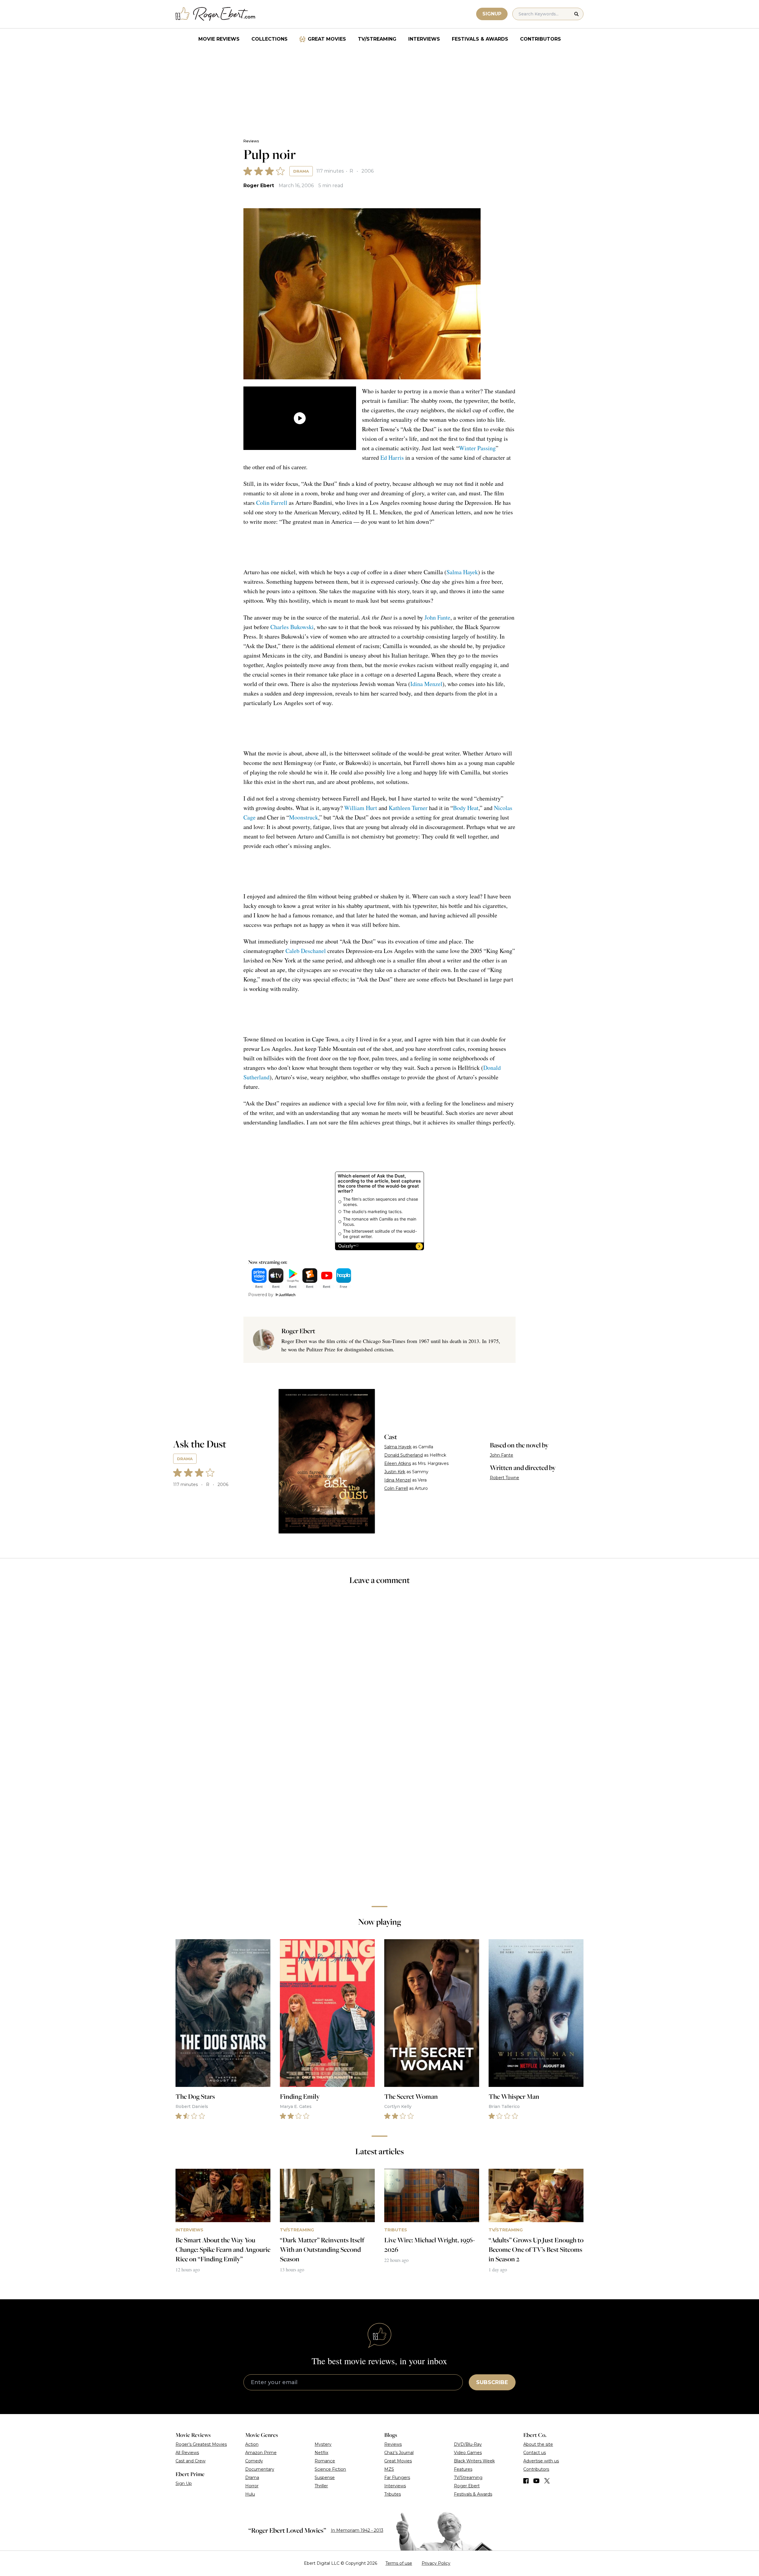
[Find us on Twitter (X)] (547, 2481)
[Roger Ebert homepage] (216, 14)
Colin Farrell (272, 503)
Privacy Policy (436, 2563)
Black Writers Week (474, 2461)
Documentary (260, 2469)
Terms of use (399, 2563)
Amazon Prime (261, 2453)
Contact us (535, 2453)
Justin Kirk (395, 1472)
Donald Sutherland (404, 1455)
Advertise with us (541, 2461)
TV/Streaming (377, 39)
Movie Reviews (219, 39)
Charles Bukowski (292, 627)
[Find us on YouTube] (536, 2481)
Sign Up (184, 2483)
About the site (538, 2444)
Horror (252, 2486)
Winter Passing (477, 448)
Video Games (468, 2453)
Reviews (251, 141)
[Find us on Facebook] (526, 2481)
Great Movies (327, 39)
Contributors (540, 39)
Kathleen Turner (408, 808)
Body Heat (466, 808)
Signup (492, 14)
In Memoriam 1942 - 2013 (357, 2530)
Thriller (321, 2486)
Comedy (254, 2461)
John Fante (437, 617)
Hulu (250, 2494)
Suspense (325, 2478)
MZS (389, 2469)
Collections (270, 39)
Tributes (393, 2494)
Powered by (261, 1295)
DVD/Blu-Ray (468, 2444)
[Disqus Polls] (379, 1669)
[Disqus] (379, 1818)
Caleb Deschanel (306, 951)
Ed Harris (392, 458)
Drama (301, 171)
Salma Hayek (462, 572)
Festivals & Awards (480, 39)
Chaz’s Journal (399, 2453)
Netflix (321, 2453)
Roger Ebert (259, 186)
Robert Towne (504, 1478)
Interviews (424, 39)
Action (252, 2444)
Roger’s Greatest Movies (201, 2444)
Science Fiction (330, 2469)
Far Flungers (397, 2478)
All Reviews (187, 2453)
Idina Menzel (426, 684)
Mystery (323, 2444)
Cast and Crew (190, 2461)
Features (463, 2469)
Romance (325, 2461)
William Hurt (361, 808)
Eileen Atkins (398, 1463)
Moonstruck (304, 817)
